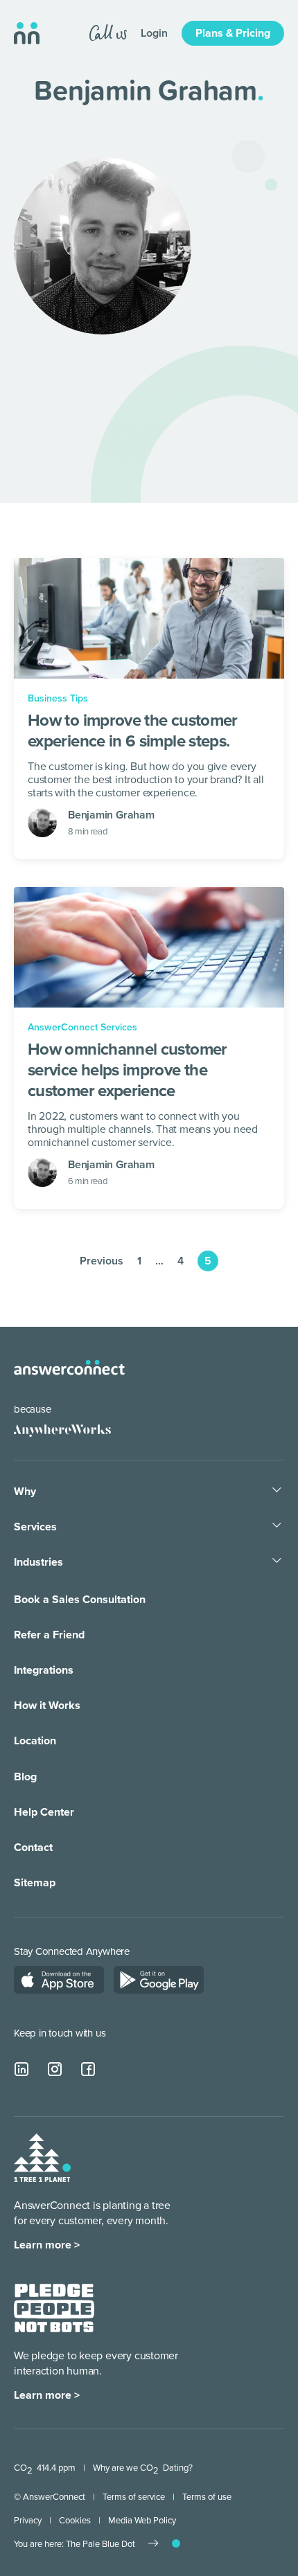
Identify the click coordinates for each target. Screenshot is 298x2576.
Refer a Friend (49, 1635)
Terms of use (207, 2497)
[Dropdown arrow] (277, 1491)
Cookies (75, 2521)
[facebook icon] (89, 2070)
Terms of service (134, 2497)
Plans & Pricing (233, 33)
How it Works (47, 1706)
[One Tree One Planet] (42, 2159)
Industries (38, 1562)
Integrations (44, 1670)
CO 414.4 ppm (45, 2468)
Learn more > (47, 2245)
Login (154, 33)
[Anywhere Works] (56, 1430)
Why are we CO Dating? (143, 2468)
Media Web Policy (142, 2521)
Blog (25, 1777)
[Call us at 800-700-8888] (108, 33)
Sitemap (35, 1883)
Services (35, 1527)
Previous (102, 1261)
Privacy (28, 2521)
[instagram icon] (55, 2070)
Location (35, 1741)
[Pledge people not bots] (54, 2309)
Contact (33, 1848)
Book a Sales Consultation (80, 1600)
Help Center (44, 1812)
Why (25, 1492)
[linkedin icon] (22, 2070)
